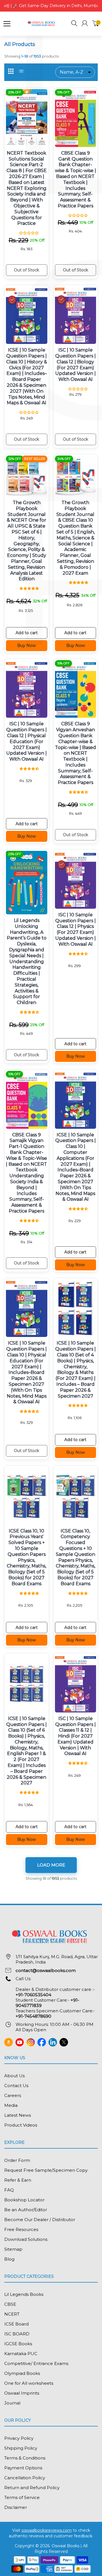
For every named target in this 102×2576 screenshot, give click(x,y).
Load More (51, 1865)
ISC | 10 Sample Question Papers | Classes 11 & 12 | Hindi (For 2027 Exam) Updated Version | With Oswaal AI (76, 1736)
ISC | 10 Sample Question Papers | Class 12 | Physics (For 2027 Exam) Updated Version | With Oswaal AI (76, 929)
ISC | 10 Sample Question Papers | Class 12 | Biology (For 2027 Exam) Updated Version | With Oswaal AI (76, 365)
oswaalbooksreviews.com (47, 2530)
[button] (74, 24)
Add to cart (27, 633)
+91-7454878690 (33, 2016)
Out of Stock (26, 270)
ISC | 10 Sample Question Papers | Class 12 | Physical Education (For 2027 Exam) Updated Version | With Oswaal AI (26, 741)
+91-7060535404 (33, 1995)
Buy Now (26, 645)
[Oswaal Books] (42, 23)
